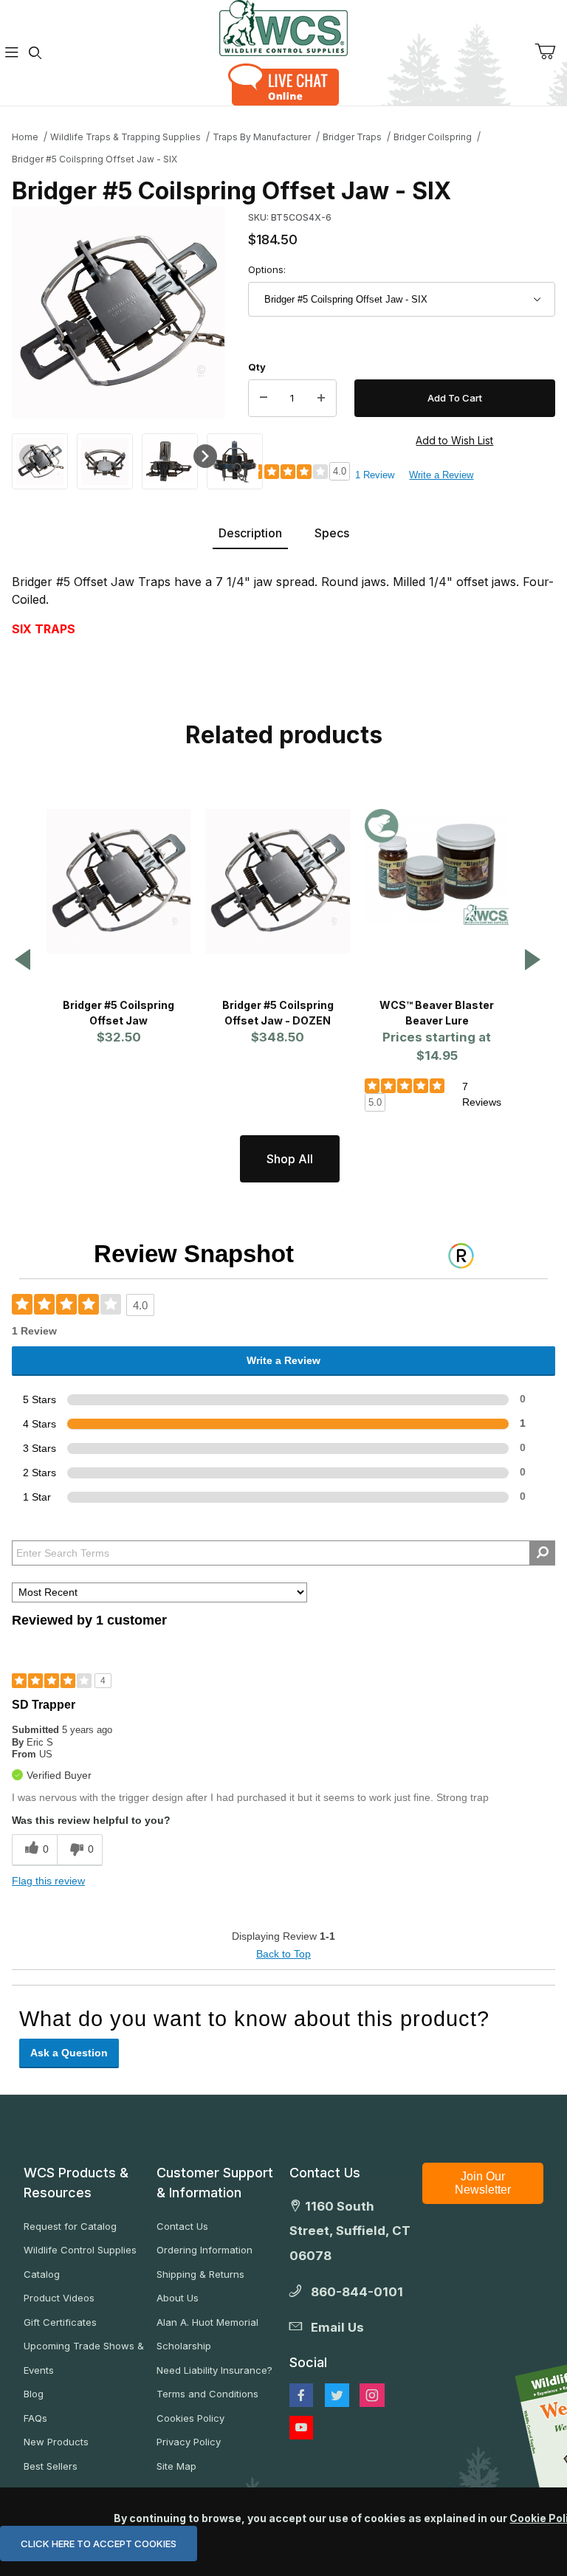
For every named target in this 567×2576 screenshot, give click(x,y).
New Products (56, 2442)
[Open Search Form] (35, 53)
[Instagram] (372, 2395)
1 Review (375, 475)
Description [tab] (250, 533)
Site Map (176, 2466)
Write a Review (441, 475)
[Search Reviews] (542, 1553)
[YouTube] (301, 2428)
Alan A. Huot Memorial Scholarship (207, 2334)
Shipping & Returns (200, 2274)
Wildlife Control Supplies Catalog (80, 2262)
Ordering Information (205, 2250)
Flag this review (48, 1881)
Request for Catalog (70, 2226)
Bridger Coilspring (433, 137)
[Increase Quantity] (321, 399)
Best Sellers (51, 2466)
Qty (257, 367)
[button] (40, 460)
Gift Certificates (60, 2322)
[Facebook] (301, 2395)
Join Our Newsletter (483, 2183)
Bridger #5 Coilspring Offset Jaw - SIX (94, 159)
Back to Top (283, 1954)
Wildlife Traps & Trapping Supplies (126, 137)
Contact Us (182, 2226)
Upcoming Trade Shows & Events (84, 2358)
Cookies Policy (190, 2418)
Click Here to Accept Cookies (99, 2544)
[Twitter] (337, 2395)
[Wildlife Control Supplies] (283, 28)
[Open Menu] (12, 53)
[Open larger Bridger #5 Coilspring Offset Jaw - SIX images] (118, 312)
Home (25, 137)
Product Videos (59, 2298)
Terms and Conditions (207, 2394)
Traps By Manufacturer (262, 137)
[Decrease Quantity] (264, 399)
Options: (267, 269)
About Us (178, 2298)
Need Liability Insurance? (214, 2370)
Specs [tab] (332, 533)
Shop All (290, 1159)
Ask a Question (69, 2053)
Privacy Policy (189, 2442)
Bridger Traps (352, 137)
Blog (34, 2394)
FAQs (35, 2418)
